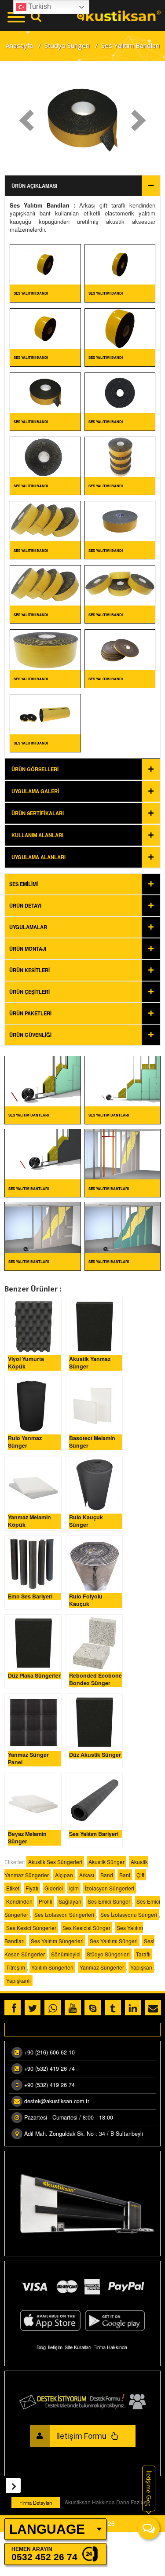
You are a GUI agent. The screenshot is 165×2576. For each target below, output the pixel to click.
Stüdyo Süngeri (67, 45)
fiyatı (32, 1888)
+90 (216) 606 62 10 (49, 2052)
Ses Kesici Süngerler (31, 1928)
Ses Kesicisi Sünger (86, 1928)
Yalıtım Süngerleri (52, 1967)
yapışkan (141, 1967)
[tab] (82, 884)
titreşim (16, 1967)
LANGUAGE (47, 2529)
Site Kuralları (78, 2347)
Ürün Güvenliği (30, 1035)
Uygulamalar (28, 927)
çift (140, 1875)
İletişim (55, 2347)
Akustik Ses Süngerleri (55, 1862)
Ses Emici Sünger (109, 1901)
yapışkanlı (18, 1980)
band (107, 1875)
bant (125, 1875)
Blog (41, 2347)
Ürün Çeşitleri (29, 992)
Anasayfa (19, 45)
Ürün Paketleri (30, 1013)
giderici (54, 1888)
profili (46, 1901)
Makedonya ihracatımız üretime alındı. (63, 2032)
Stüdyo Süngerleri (108, 1954)
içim (74, 1888)
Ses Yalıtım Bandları (40, 205)
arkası (87, 1875)
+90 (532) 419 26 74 (49, 2069)
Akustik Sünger (106, 1862)
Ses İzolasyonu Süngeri (129, 1914)
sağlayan (70, 1901)
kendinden (19, 1901)
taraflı (143, 1954)
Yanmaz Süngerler (102, 1967)
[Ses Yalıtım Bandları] (43, 1080)
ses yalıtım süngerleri (57, 1941)
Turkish (39, 6)
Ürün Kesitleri (29, 970)
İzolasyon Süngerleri (110, 1888)
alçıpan (64, 1875)
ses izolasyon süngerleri (64, 1914)
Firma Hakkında (110, 2347)
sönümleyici (66, 1954)
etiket (13, 1888)
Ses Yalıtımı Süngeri (114, 1941)
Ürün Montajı (28, 949)
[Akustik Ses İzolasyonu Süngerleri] (119, 15)
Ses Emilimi (24, 884)
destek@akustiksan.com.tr (57, 2101)
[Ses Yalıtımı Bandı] (45, 264)
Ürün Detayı (25, 905)
